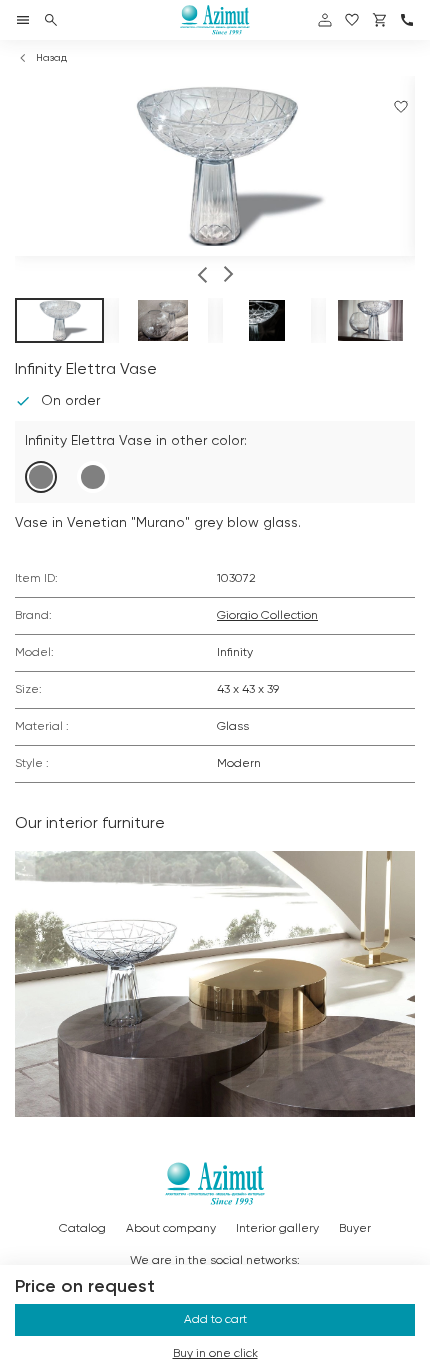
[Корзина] (380, 20)
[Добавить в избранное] (401, 107)
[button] (202, 277)
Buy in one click (215, 1354)
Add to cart (215, 1320)
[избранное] (352, 20)
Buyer (355, 1229)
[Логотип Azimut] (215, 20)
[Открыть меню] (23, 20)
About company (171, 1229)
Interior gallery (277, 1229)
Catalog (82, 1229)
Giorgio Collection (267, 616)
